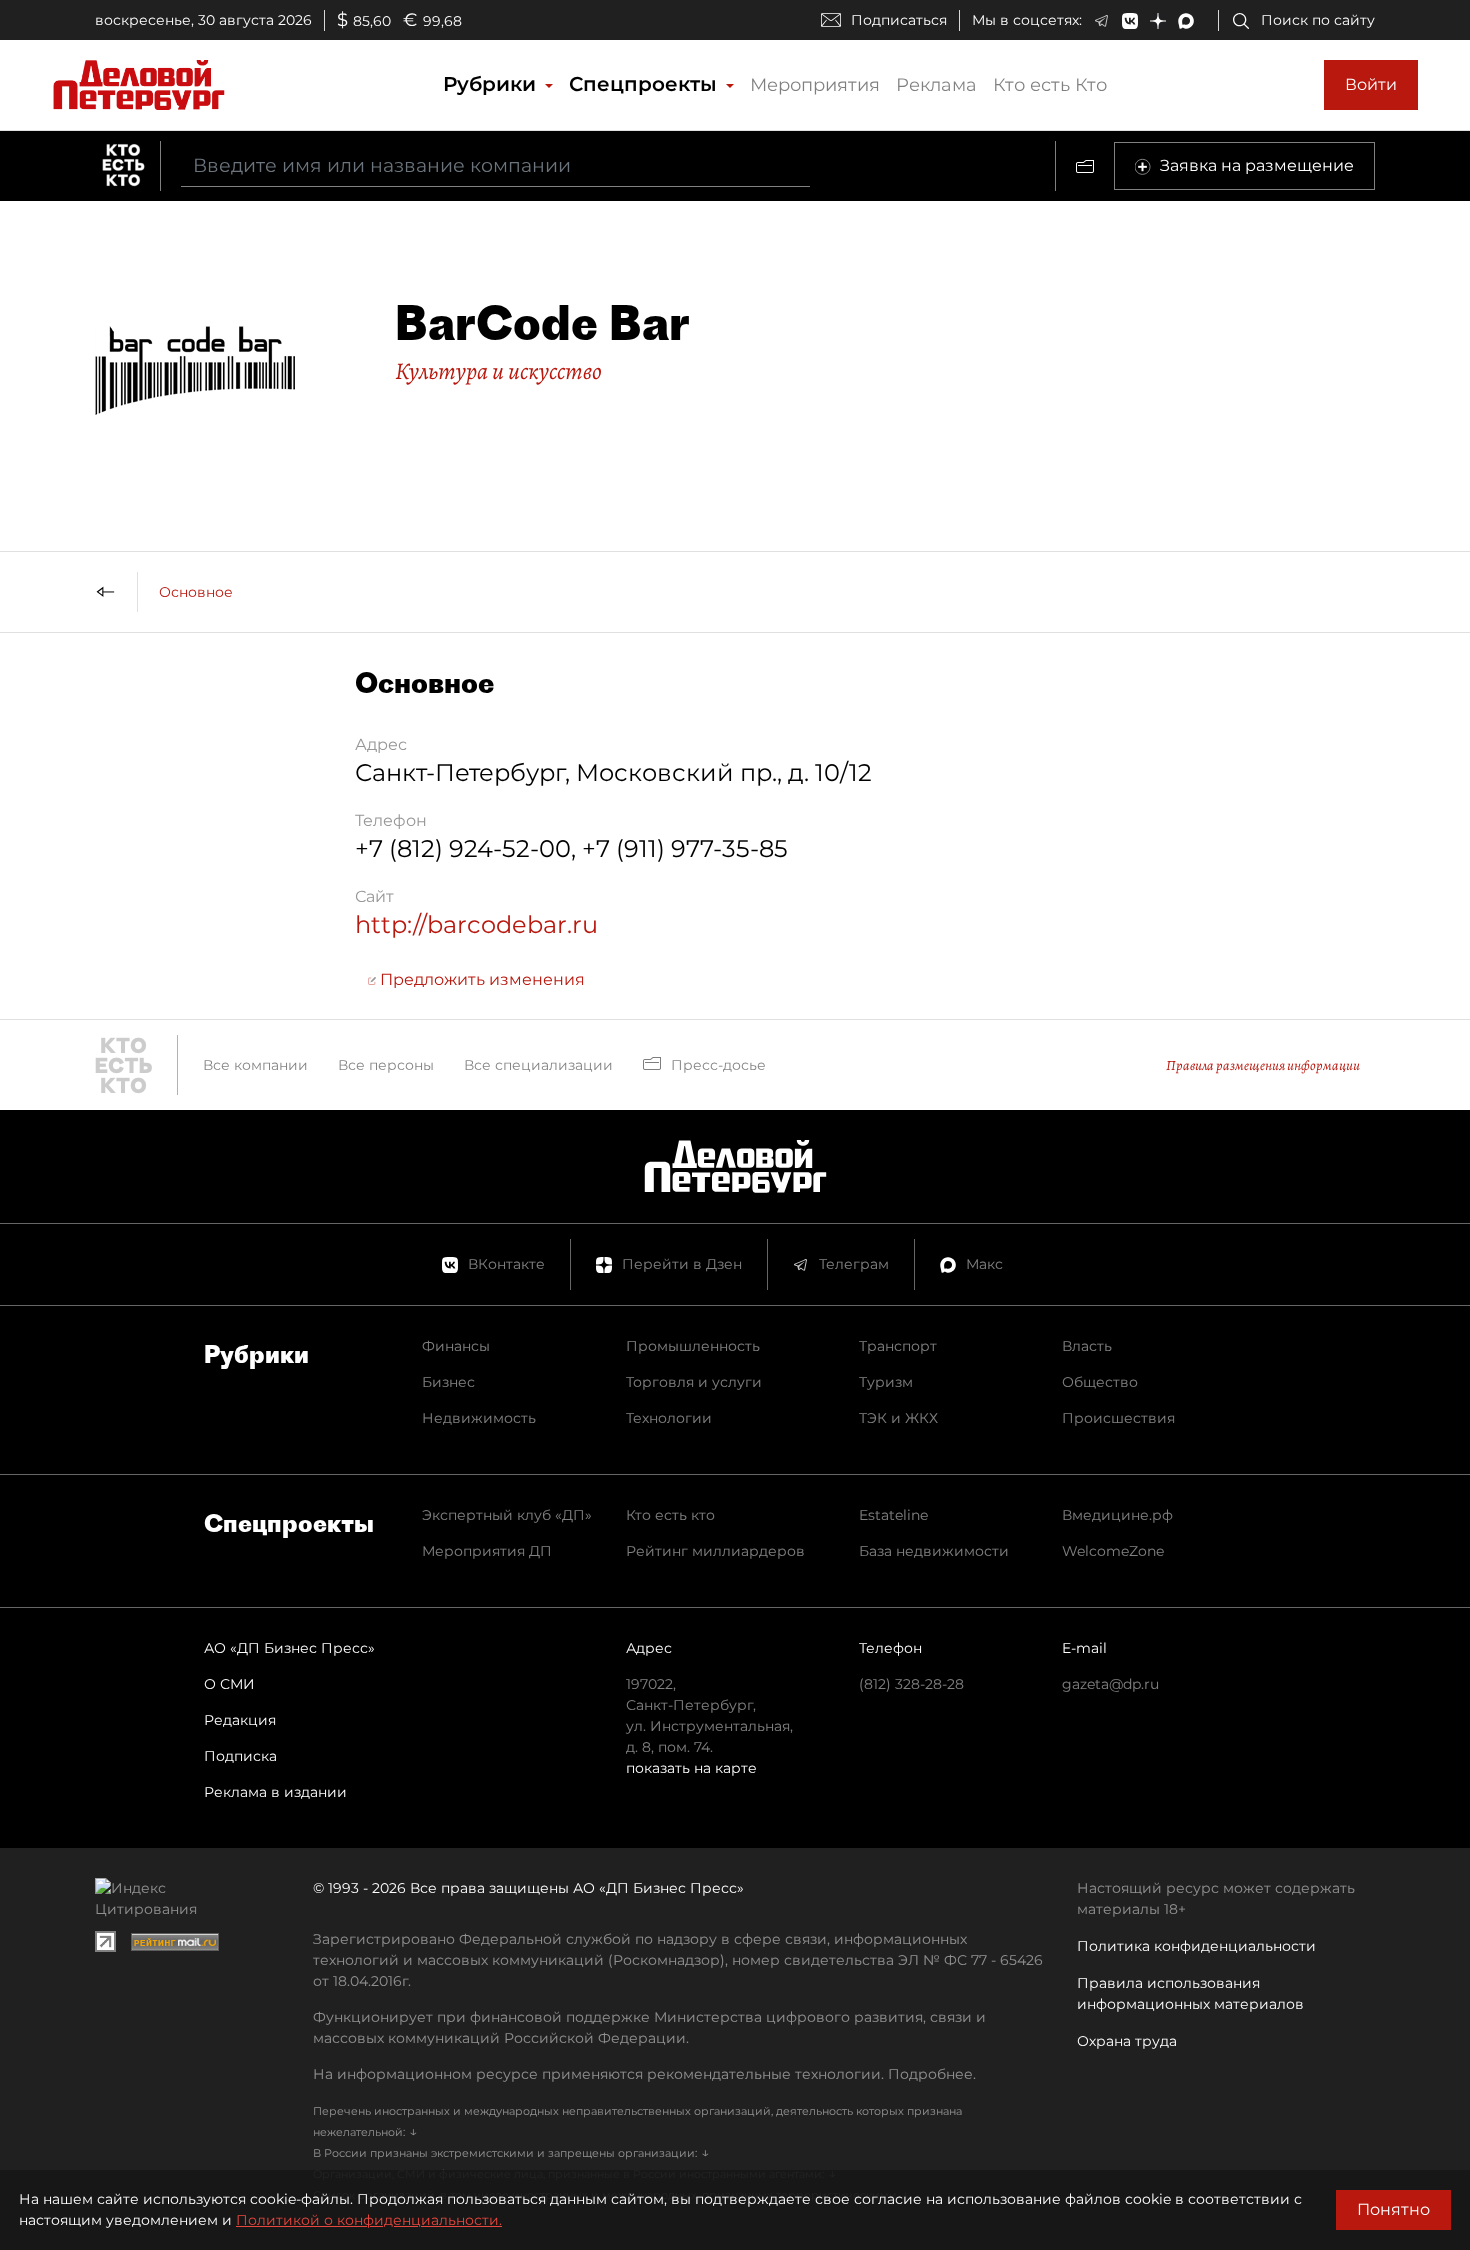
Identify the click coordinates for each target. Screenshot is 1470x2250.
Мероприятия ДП (487, 1551)
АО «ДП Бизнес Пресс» (289, 1648)
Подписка (240, 1756)
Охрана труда (1127, 2041)
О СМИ (229, 1684)
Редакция (240, 1720)
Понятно (1393, 2209)
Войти (1371, 84)
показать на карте (691, 1768)
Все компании (255, 1065)
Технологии (669, 1418)
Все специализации (538, 1065)
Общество (1100, 1382)
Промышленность (693, 1346)
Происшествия (1118, 1418)
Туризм (886, 1382)
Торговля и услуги (694, 1382)
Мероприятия (815, 85)
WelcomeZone (1113, 1551)
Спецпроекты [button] (646, 84)
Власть (1087, 1346)
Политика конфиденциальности (1196, 1946)
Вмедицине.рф (1117, 1515)
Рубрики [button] (492, 84)
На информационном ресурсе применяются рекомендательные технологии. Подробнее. (644, 2074)
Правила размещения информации (1263, 1065)
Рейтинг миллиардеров (715, 1551)
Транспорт (898, 1346)
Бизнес (448, 1382)
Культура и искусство (498, 371)
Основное (196, 592)
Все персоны (386, 1065)
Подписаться (899, 20)
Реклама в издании (275, 1792)
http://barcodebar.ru (476, 924)
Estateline (893, 1515)
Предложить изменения (480, 979)
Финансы (456, 1346)
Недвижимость (479, 1418)
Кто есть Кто (1050, 85)
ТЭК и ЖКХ (898, 1418)
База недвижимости (934, 1551)
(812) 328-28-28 (911, 1684)
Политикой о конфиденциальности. (369, 2220)
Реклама (936, 85)
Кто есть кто (670, 1515)
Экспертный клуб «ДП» (507, 1515)
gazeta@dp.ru (1110, 1684)
